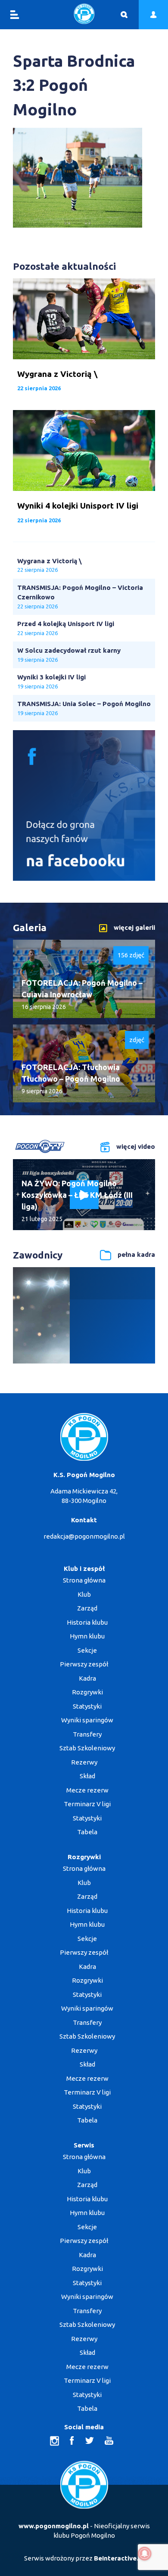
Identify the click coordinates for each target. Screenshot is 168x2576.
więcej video (136, 1146)
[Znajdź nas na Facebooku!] (84, 878)
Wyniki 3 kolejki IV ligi (51, 677)
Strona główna (84, 1580)
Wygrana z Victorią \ (50, 561)
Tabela (87, 1832)
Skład (87, 1776)
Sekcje (87, 1650)
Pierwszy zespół (84, 1664)
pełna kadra (136, 1254)
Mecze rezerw (87, 1790)
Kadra (87, 1678)
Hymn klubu (87, 1636)
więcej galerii (134, 927)
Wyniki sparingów (87, 1720)
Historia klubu (87, 1622)
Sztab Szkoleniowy (87, 1748)
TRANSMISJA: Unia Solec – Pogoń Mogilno (84, 704)
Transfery (87, 1734)
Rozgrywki (87, 1692)
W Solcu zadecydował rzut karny (69, 650)
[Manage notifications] (145, 2554)
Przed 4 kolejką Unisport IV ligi (66, 624)
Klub (84, 1594)
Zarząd (87, 1608)
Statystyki (87, 1706)
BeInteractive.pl (119, 2558)
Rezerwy (84, 1762)
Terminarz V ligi (87, 1804)
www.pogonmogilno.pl (54, 2526)
